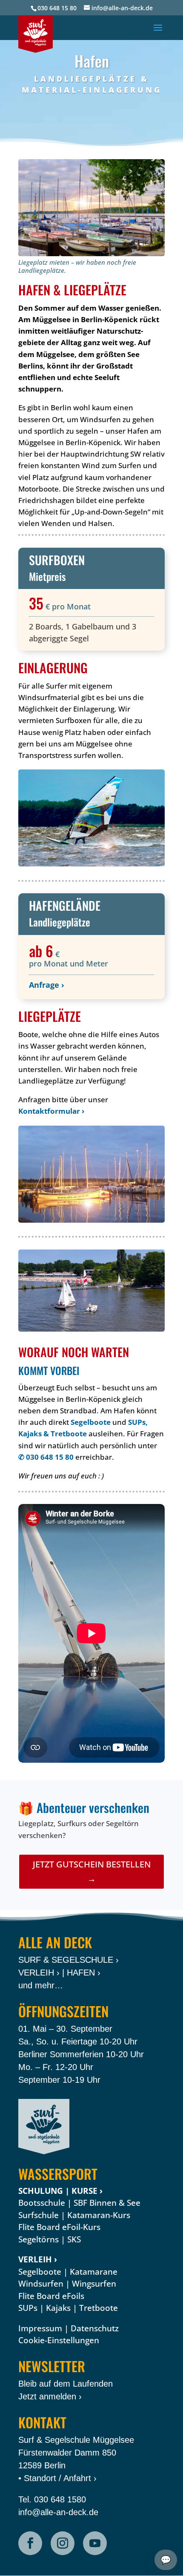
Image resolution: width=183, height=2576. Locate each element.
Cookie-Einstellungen (59, 2340)
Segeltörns (39, 2239)
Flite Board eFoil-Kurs (59, 2227)
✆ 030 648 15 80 (46, 1457)
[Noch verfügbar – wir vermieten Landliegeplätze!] (91, 1174)
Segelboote (91, 1422)
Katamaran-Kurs (99, 2215)
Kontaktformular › (51, 1111)
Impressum (40, 2328)
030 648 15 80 (57, 8)
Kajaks (58, 2308)
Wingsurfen (94, 2284)
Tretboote (99, 2308)
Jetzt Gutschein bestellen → (92, 1871)
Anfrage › (47, 985)
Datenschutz (95, 2328)
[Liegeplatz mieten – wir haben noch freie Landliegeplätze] (91, 208)
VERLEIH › (39, 1973)
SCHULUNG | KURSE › (60, 2191)
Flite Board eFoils (51, 2296)
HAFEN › (84, 1973)
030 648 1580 (60, 2499)
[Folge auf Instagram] (63, 2543)
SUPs (28, 2308)
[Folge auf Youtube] (95, 2543)
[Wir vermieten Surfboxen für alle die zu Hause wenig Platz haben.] (91, 818)
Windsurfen (41, 2284)
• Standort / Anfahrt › (57, 2478)
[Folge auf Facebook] (30, 2543)
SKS (74, 2239)
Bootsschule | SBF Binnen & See (79, 2203)
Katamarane (94, 2272)
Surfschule (39, 2215)
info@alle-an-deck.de (58, 2512)
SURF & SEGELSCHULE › (69, 1960)
